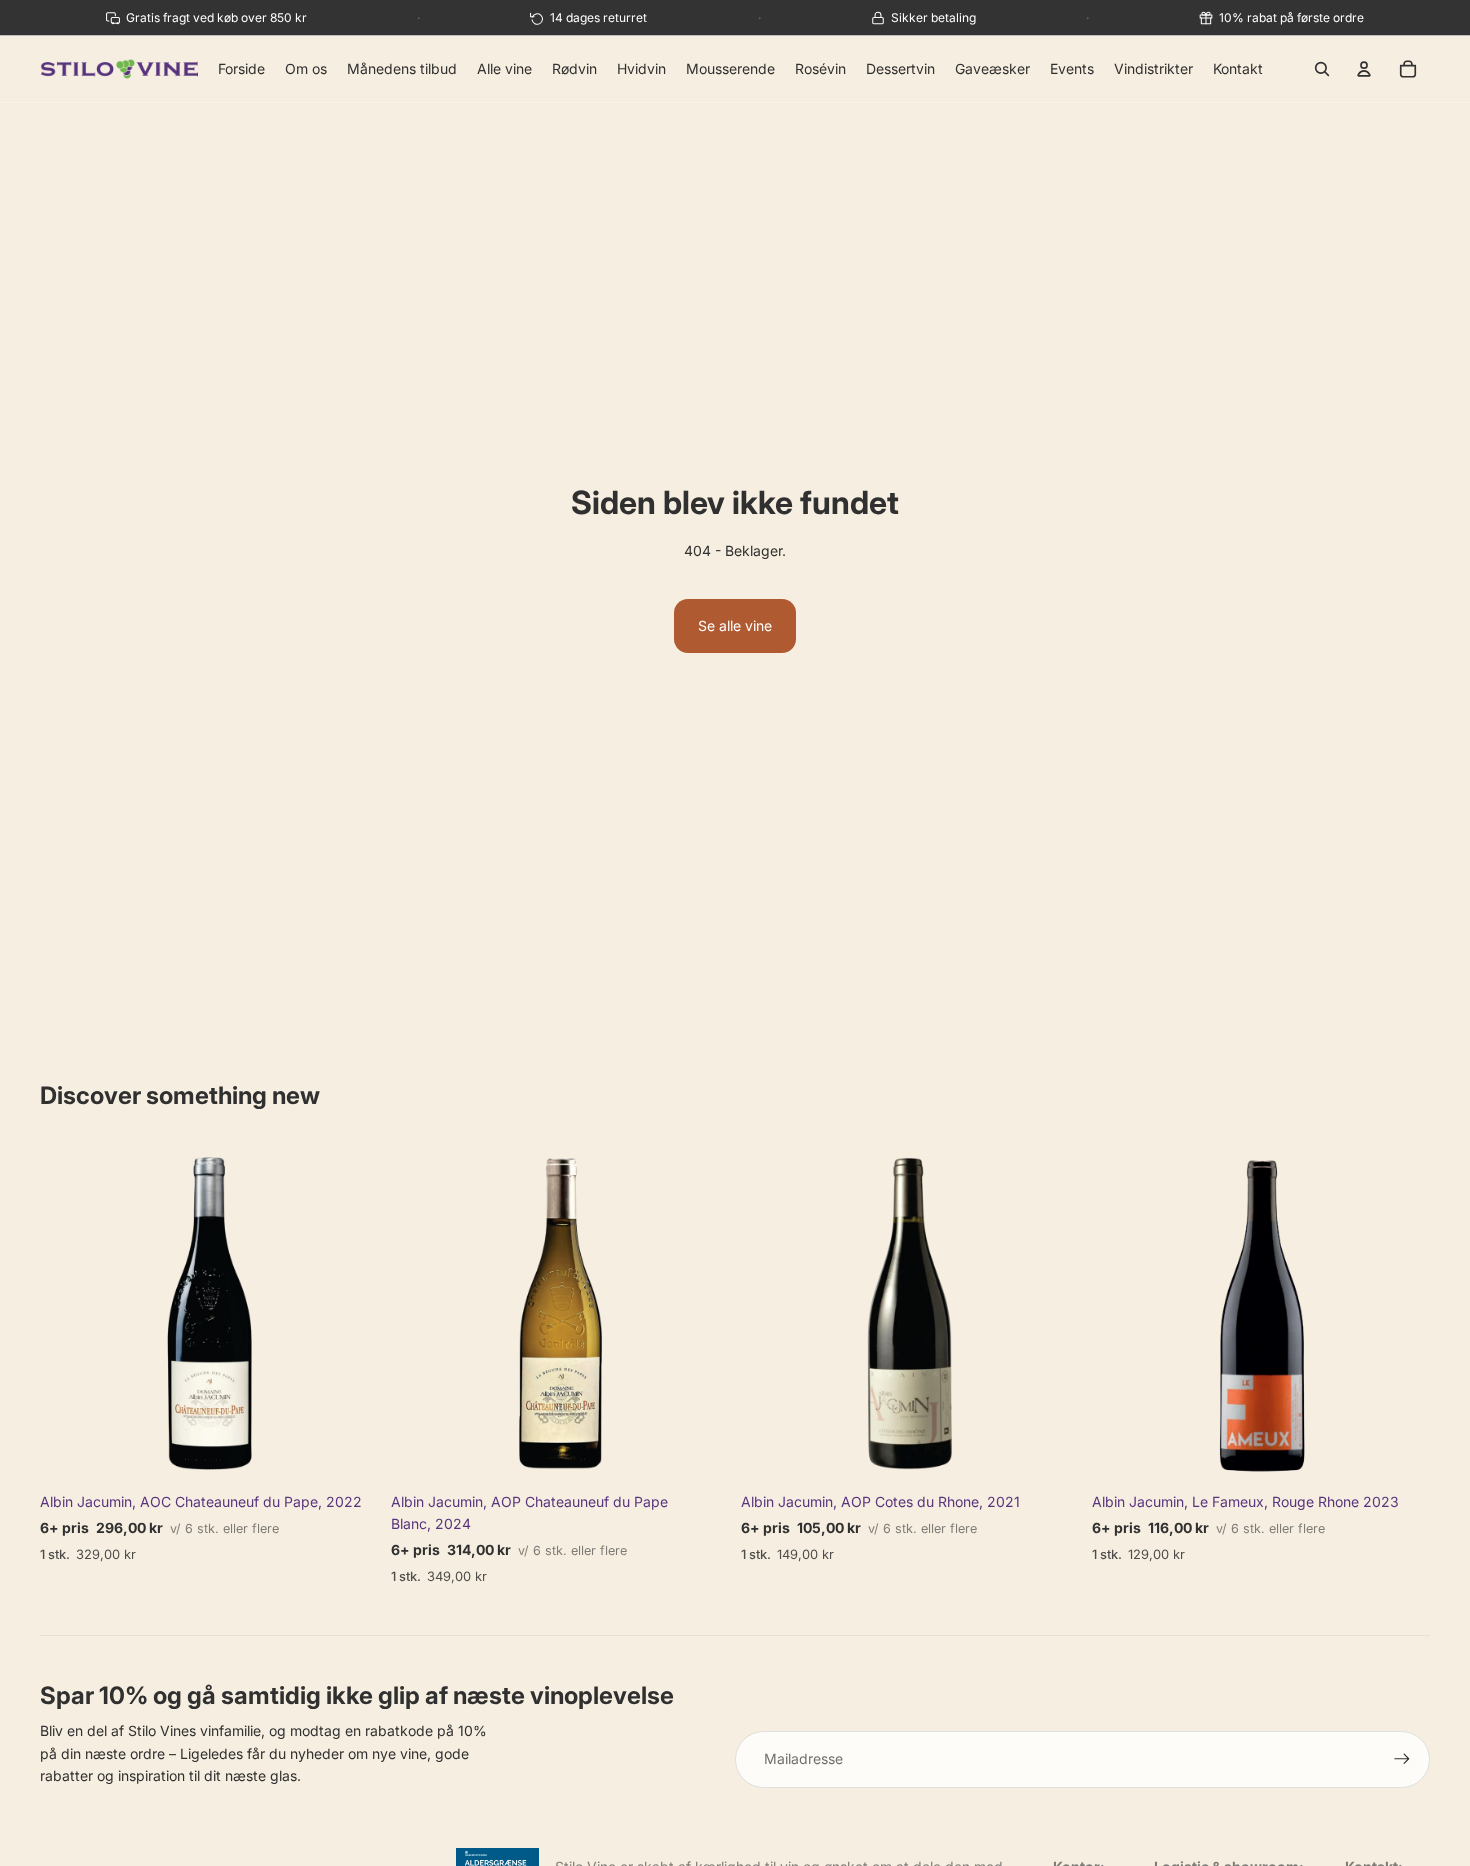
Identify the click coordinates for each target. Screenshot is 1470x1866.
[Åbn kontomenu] (1364, 69)
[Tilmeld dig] (1402, 1759)
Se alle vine (735, 625)
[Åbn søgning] (1322, 69)
